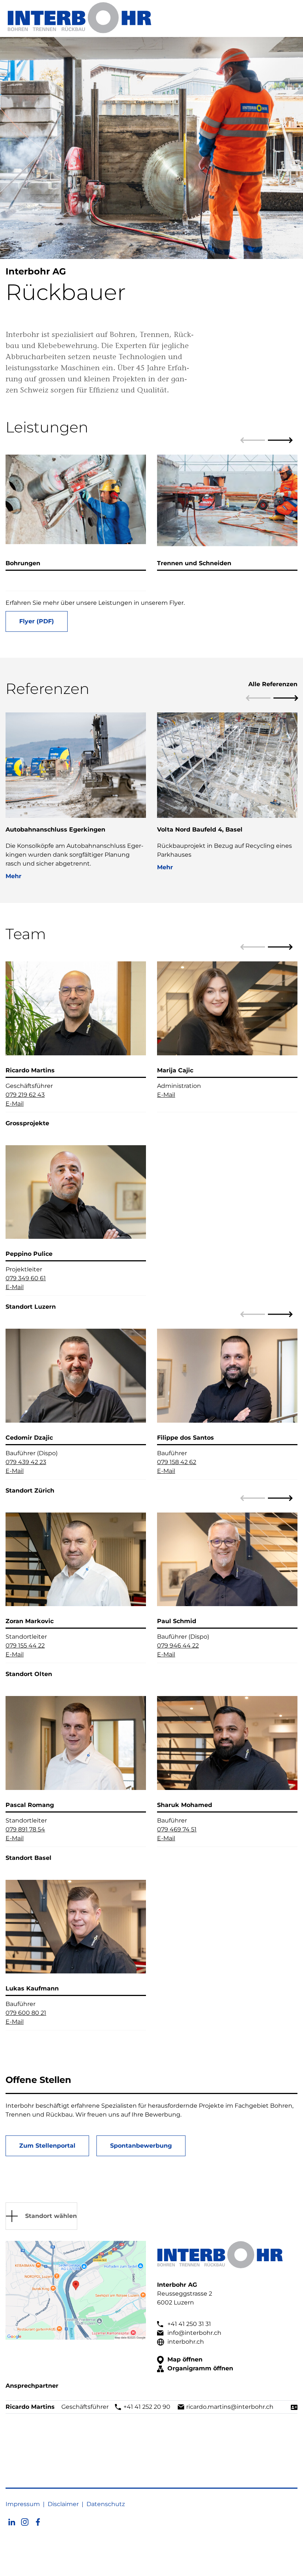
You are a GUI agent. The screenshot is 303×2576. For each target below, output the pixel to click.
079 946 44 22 (178, 1646)
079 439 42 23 (26, 1462)
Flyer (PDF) (37, 621)
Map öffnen (184, 2359)
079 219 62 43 (25, 1095)
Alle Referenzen (273, 684)
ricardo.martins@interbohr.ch (229, 2407)
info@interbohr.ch (194, 2333)
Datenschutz (106, 2504)
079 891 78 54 (25, 1829)
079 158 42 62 (177, 1462)
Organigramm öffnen (199, 2368)
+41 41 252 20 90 (146, 2407)
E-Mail (15, 1104)
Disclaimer (63, 2504)
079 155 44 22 (25, 1646)
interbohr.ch (185, 2342)
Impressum (23, 2504)
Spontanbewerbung (141, 2146)
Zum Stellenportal (47, 2146)
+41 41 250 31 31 (188, 2324)
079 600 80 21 (26, 2013)
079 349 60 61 (26, 1278)
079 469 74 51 (177, 1829)
